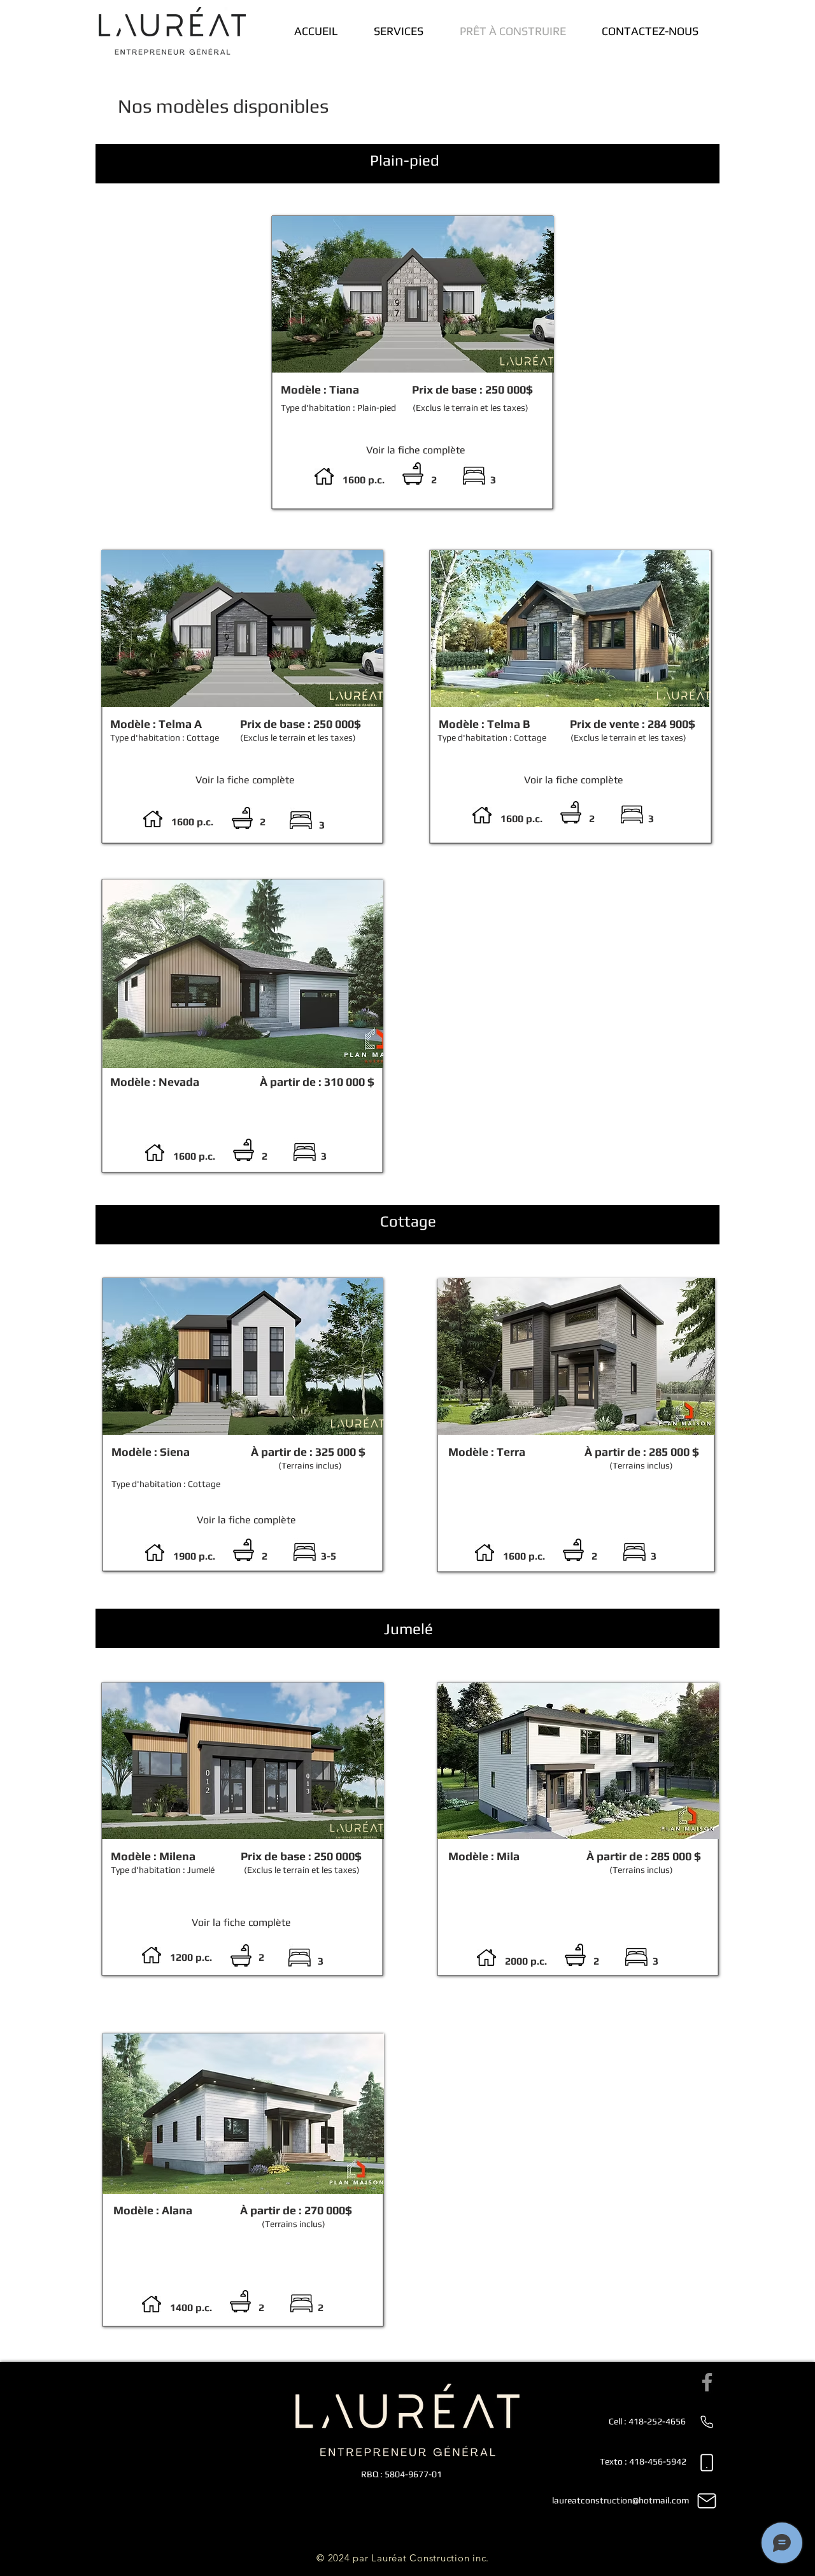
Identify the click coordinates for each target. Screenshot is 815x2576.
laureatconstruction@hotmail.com (620, 2500)
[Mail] (707, 2501)
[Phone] (707, 2422)
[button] (243, 974)
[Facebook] (707, 2382)
